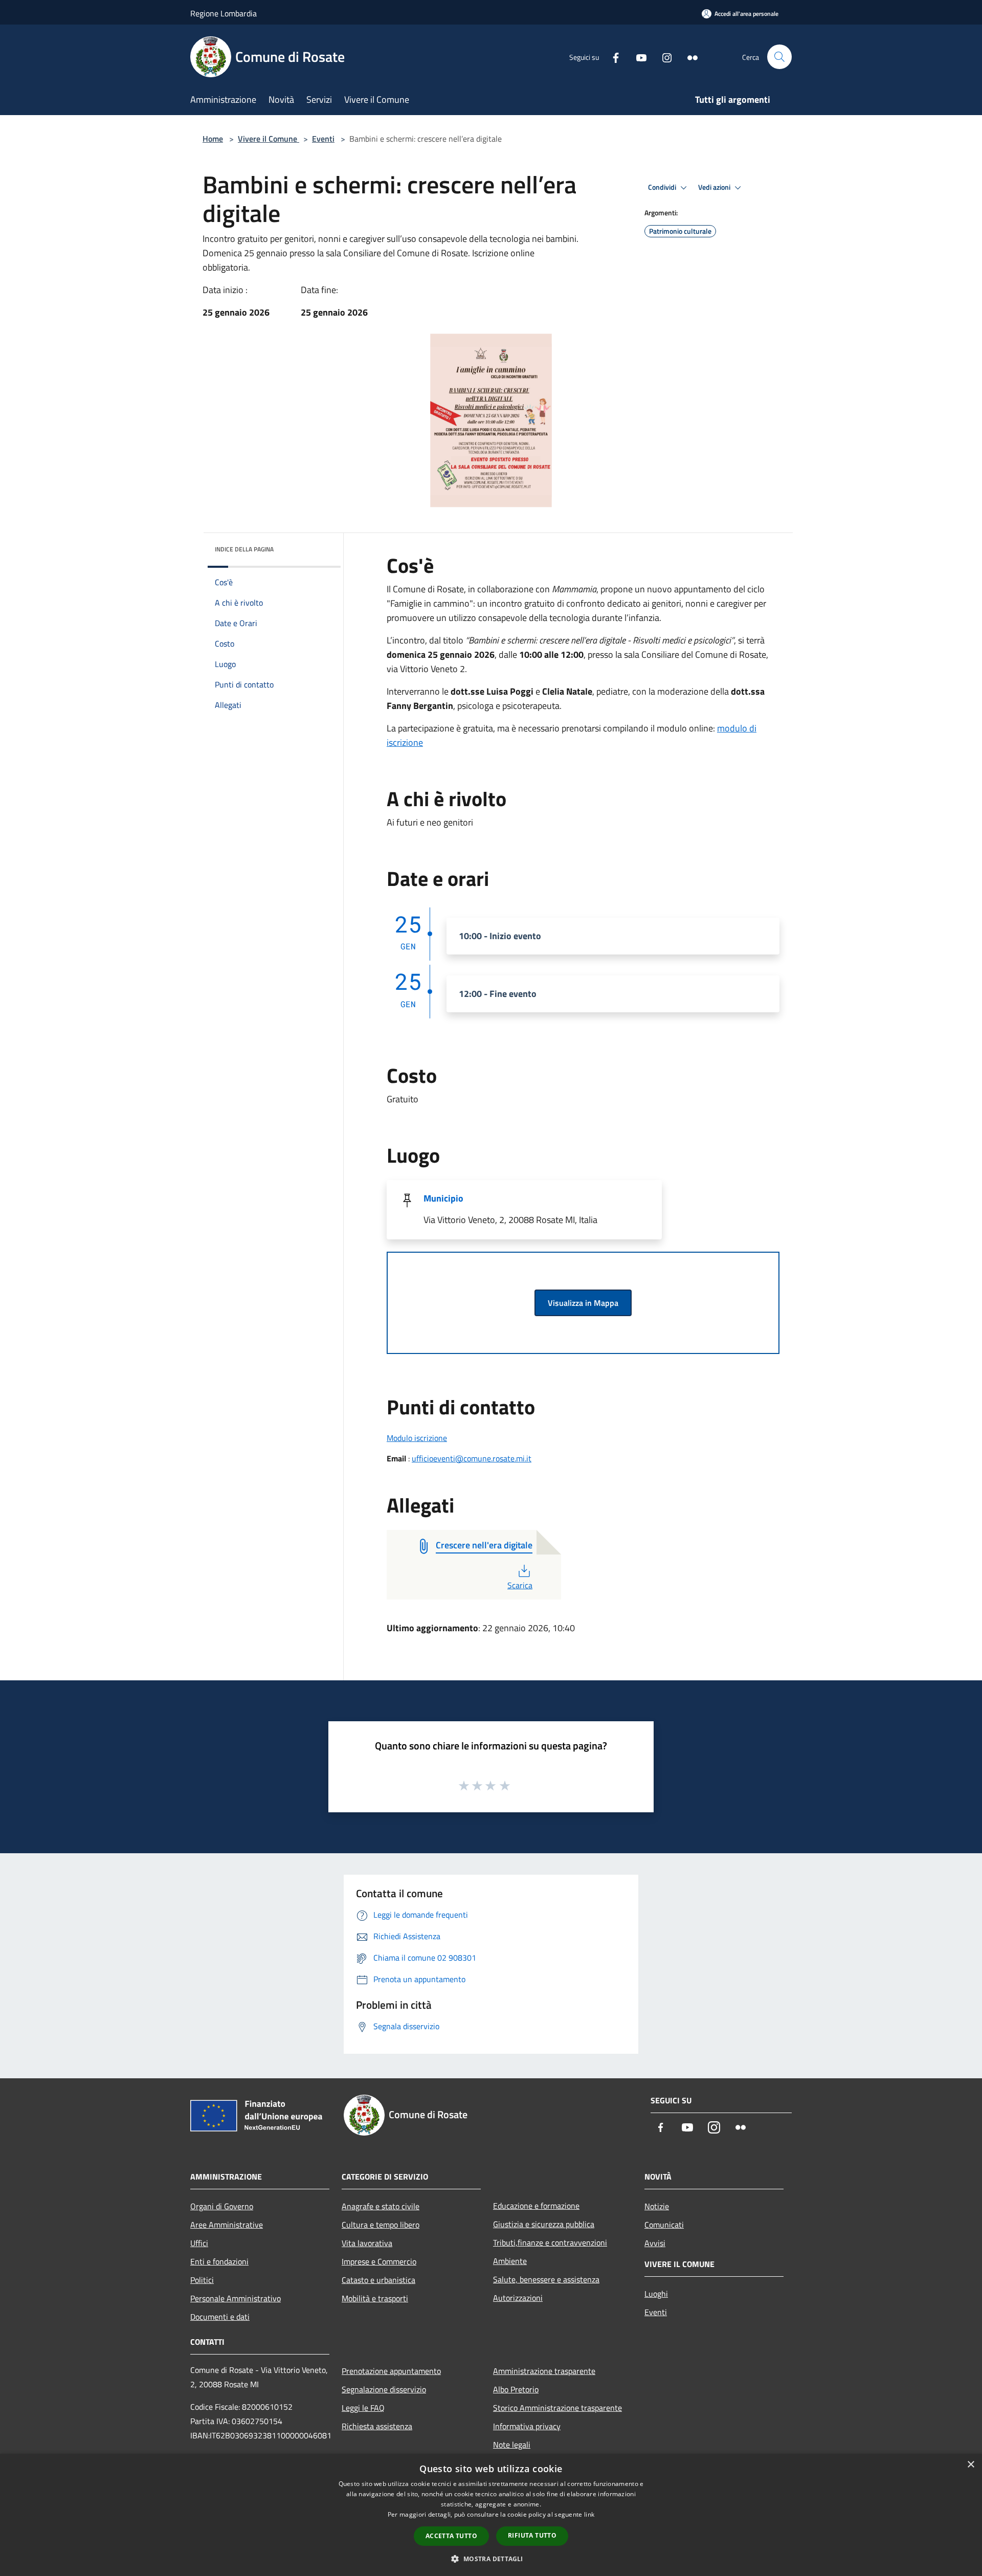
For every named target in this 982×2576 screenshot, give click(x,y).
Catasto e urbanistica (378, 2280)
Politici (202, 2280)
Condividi (663, 187)
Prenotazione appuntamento (391, 2371)
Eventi (323, 139)
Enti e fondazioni (219, 2261)
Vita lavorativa (367, 2243)
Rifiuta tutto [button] (532, 2535)
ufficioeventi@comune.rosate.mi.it (472, 1458)
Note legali (512, 2445)
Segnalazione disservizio (384, 2389)
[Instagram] (663, 57)
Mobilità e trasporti (375, 2298)
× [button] (970, 2465)
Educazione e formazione (536, 2206)
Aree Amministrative (227, 2225)
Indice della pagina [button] (244, 549)
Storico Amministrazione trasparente (557, 2408)
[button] (491, 2559)
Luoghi (656, 2294)
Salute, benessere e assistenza (546, 2279)
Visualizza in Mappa (583, 1303)
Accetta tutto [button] (451, 2536)
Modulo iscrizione (417, 1438)
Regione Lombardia (224, 13)
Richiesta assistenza (377, 2426)
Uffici (199, 2243)
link (589, 2514)
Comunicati (664, 2225)
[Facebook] (612, 57)
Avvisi (655, 2243)
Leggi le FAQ (363, 2408)
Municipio (443, 1198)
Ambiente (510, 2261)
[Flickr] (688, 57)
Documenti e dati (220, 2317)
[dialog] (491, 2515)
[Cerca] (779, 57)
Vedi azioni (715, 187)
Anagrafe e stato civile (381, 2206)
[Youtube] (637, 57)
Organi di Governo (222, 2206)
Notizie (657, 2206)
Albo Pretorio (516, 2389)
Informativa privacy (527, 2426)
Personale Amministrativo (236, 2298)
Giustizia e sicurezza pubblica (544, 2224)
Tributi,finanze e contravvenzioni (550, 2242)
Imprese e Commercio (379, 2261)
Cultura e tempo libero (381, 2225)
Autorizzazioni (518, 2298)
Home (213, 139)
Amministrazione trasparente (544, 2371)
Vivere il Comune (269, 139)
